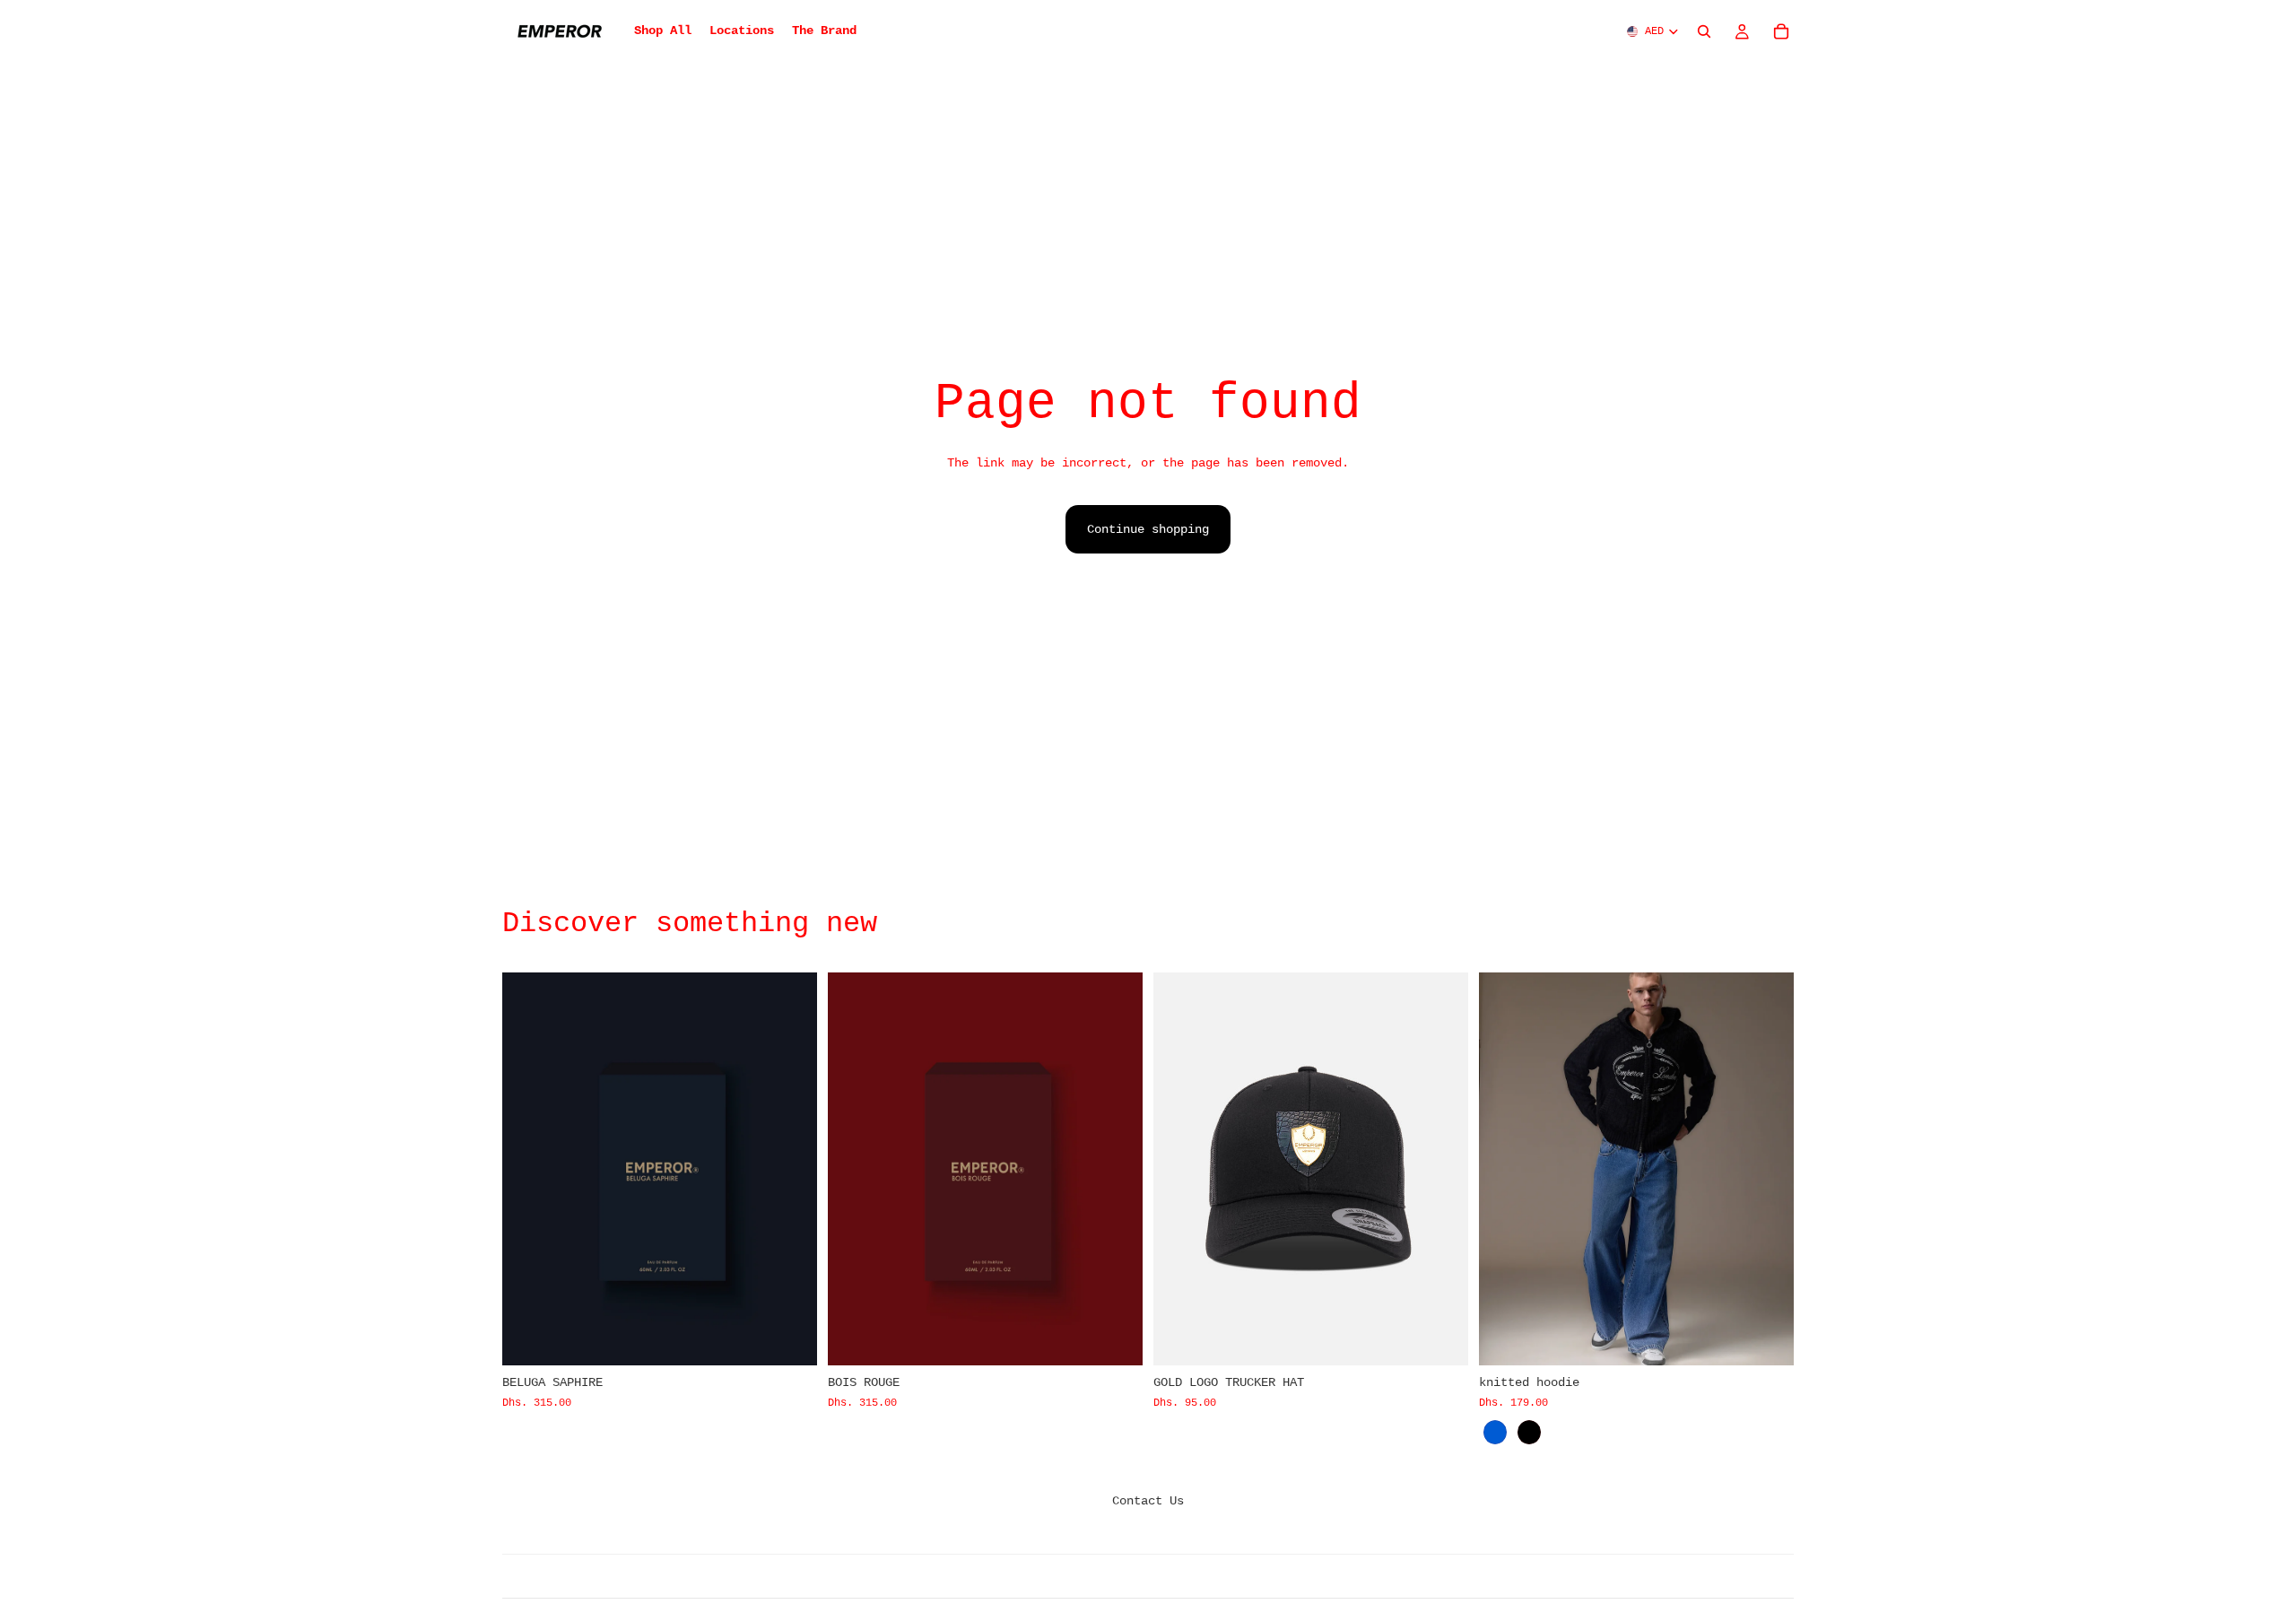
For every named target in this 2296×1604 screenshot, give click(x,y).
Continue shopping (1148, 529)
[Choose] (1766, 1338)
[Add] (789, 1338)
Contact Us (1148, 1501)
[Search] (1704, 31)
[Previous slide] (1180, 1169)
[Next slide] (1441, 1169)
